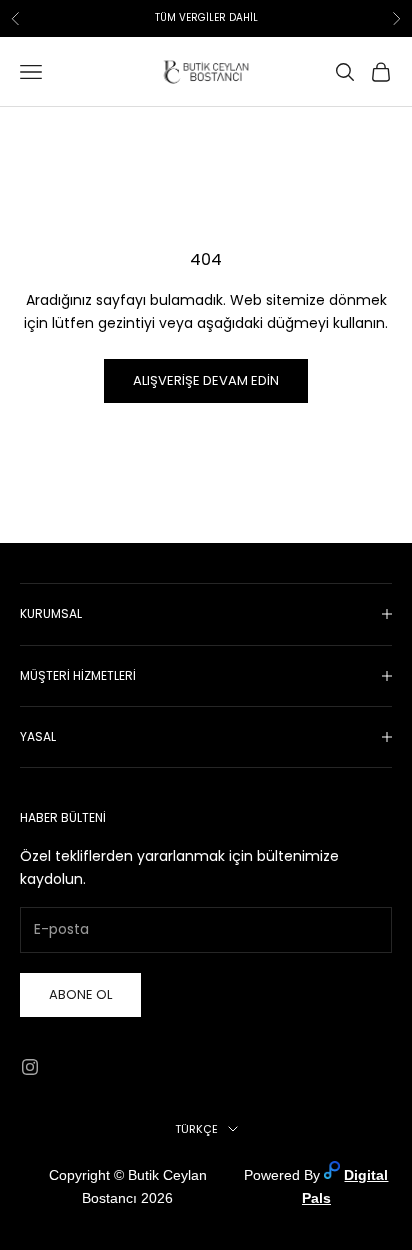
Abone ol (80, 994)
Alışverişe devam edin (206, 380)
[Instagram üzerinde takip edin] (30, 1067)
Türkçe (196, 1129)
